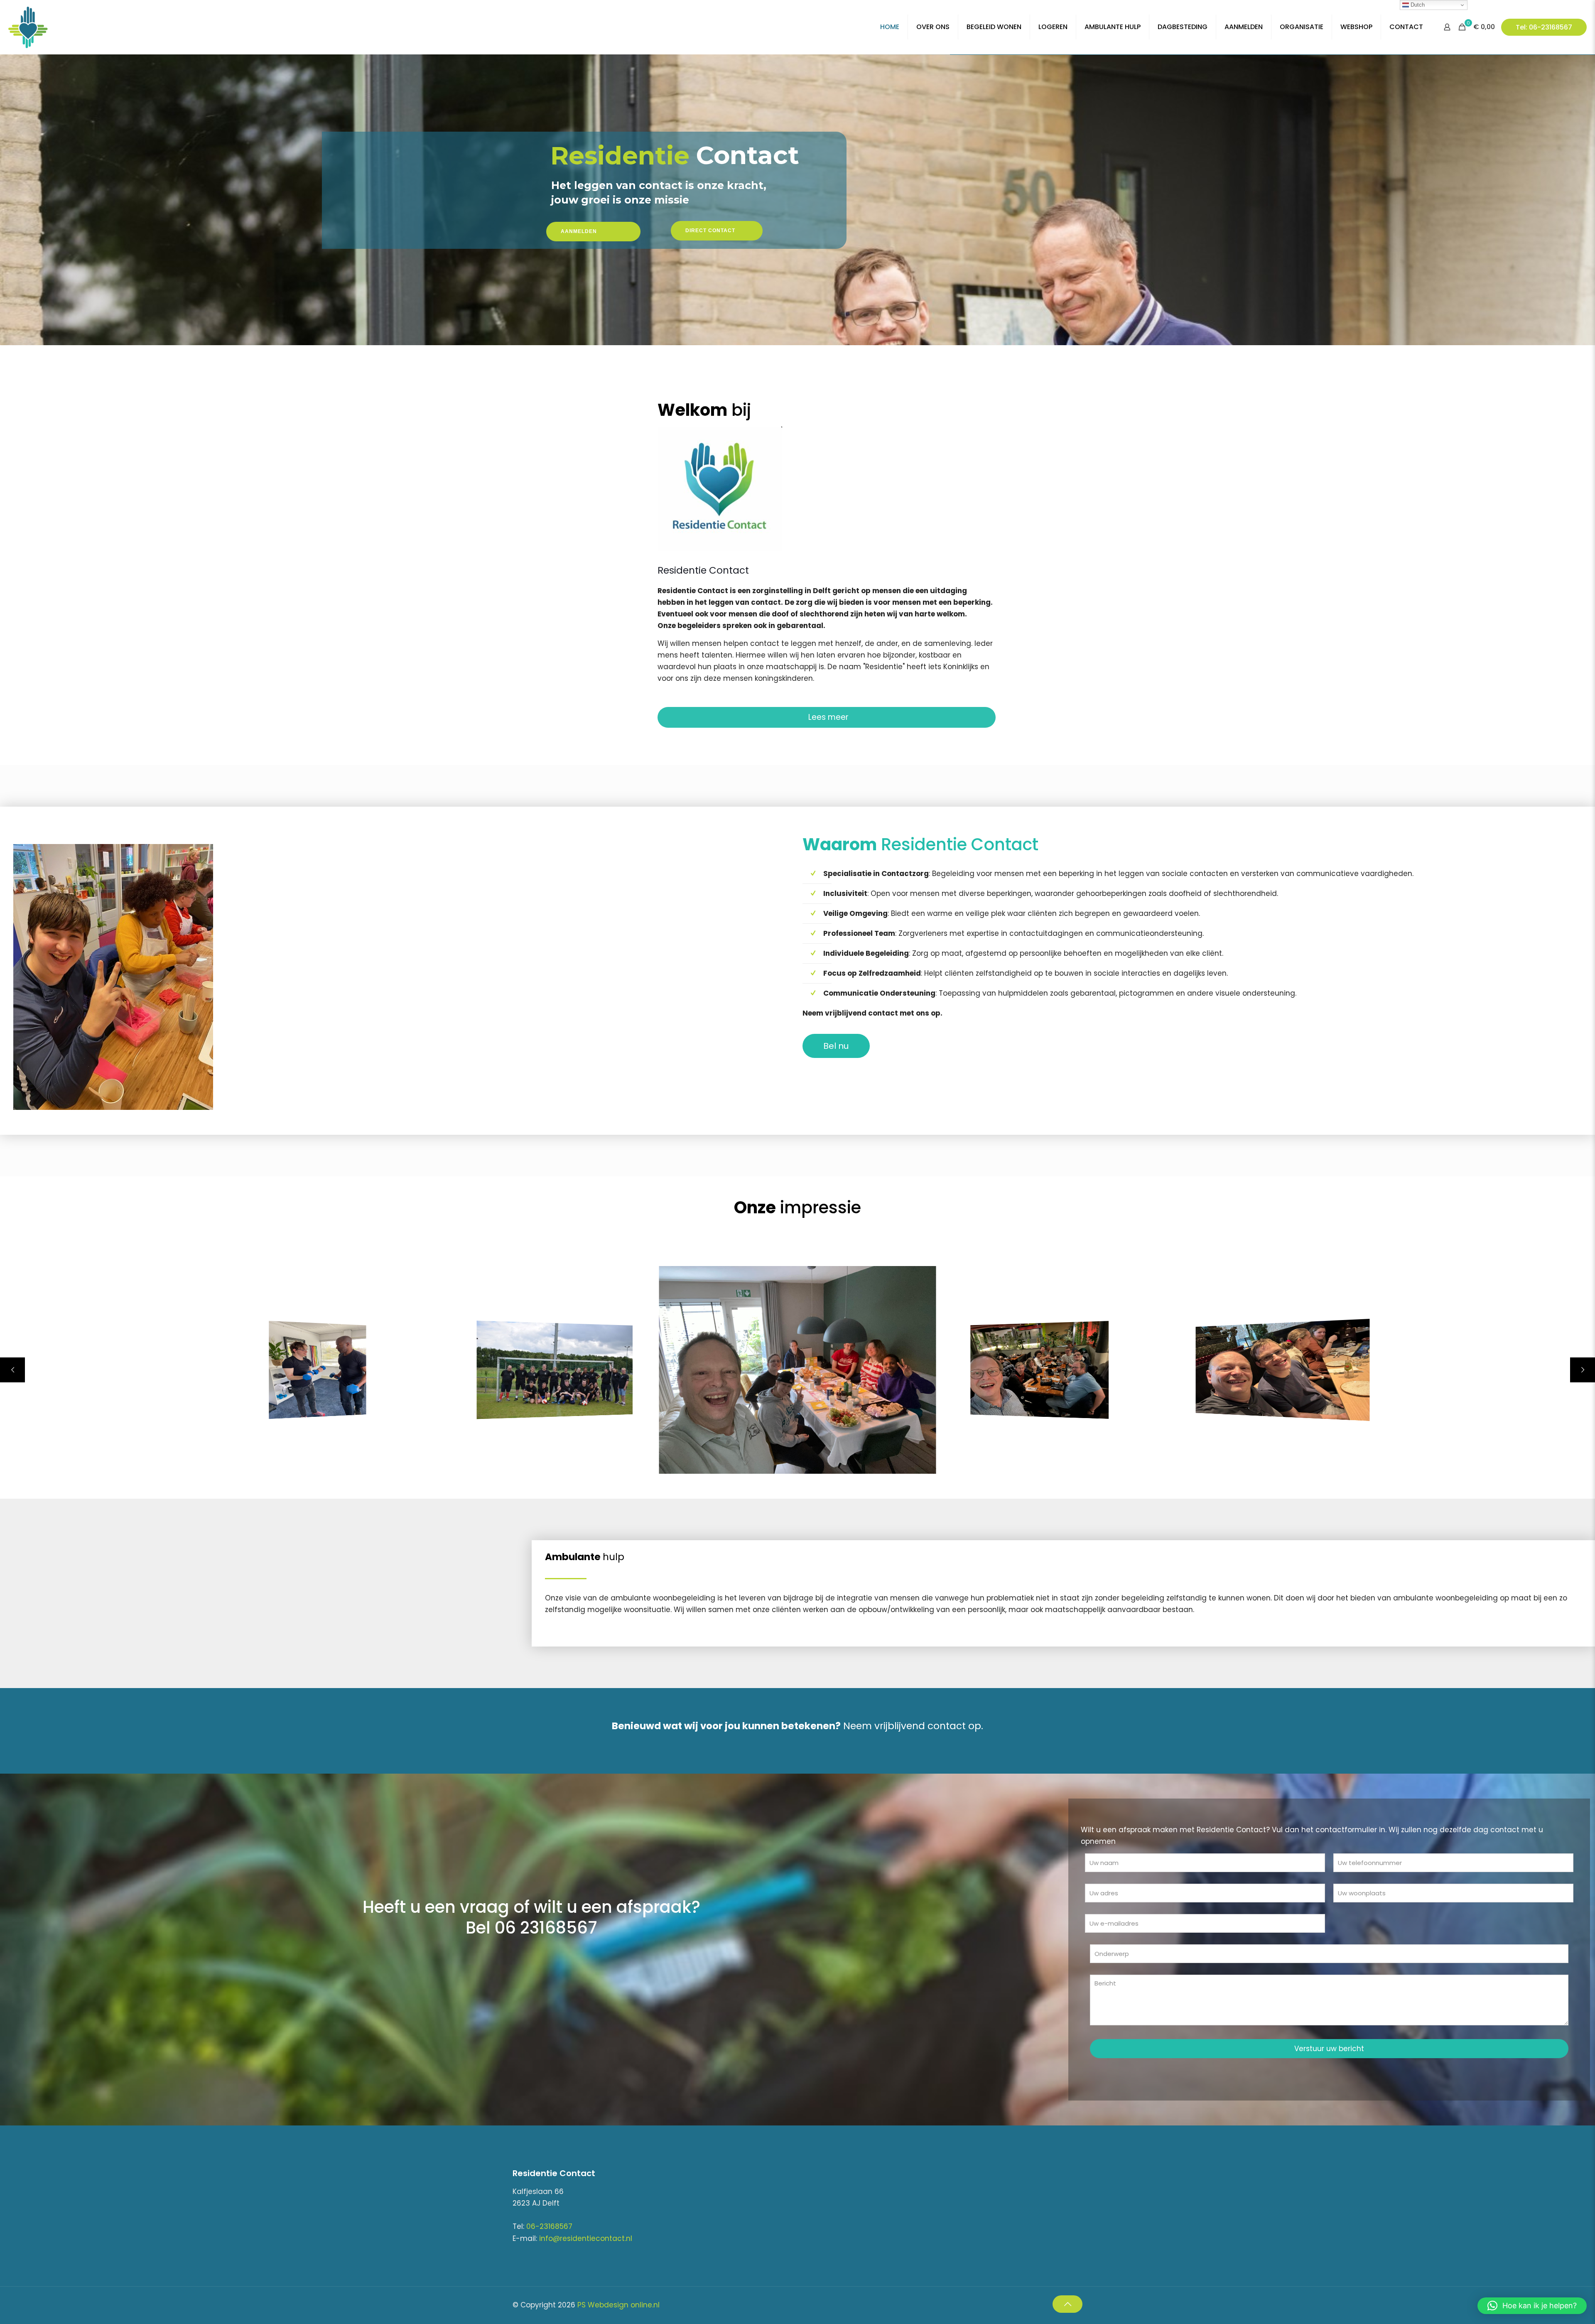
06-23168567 (549, 2226)
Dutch (1417, 5)
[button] (1532, 2306)
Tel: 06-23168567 (1544, 27)
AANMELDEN (579, 231)
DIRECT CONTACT (710, 231)
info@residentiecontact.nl (586, 2238)
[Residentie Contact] (62, 27)
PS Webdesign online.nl (617, 2305)
